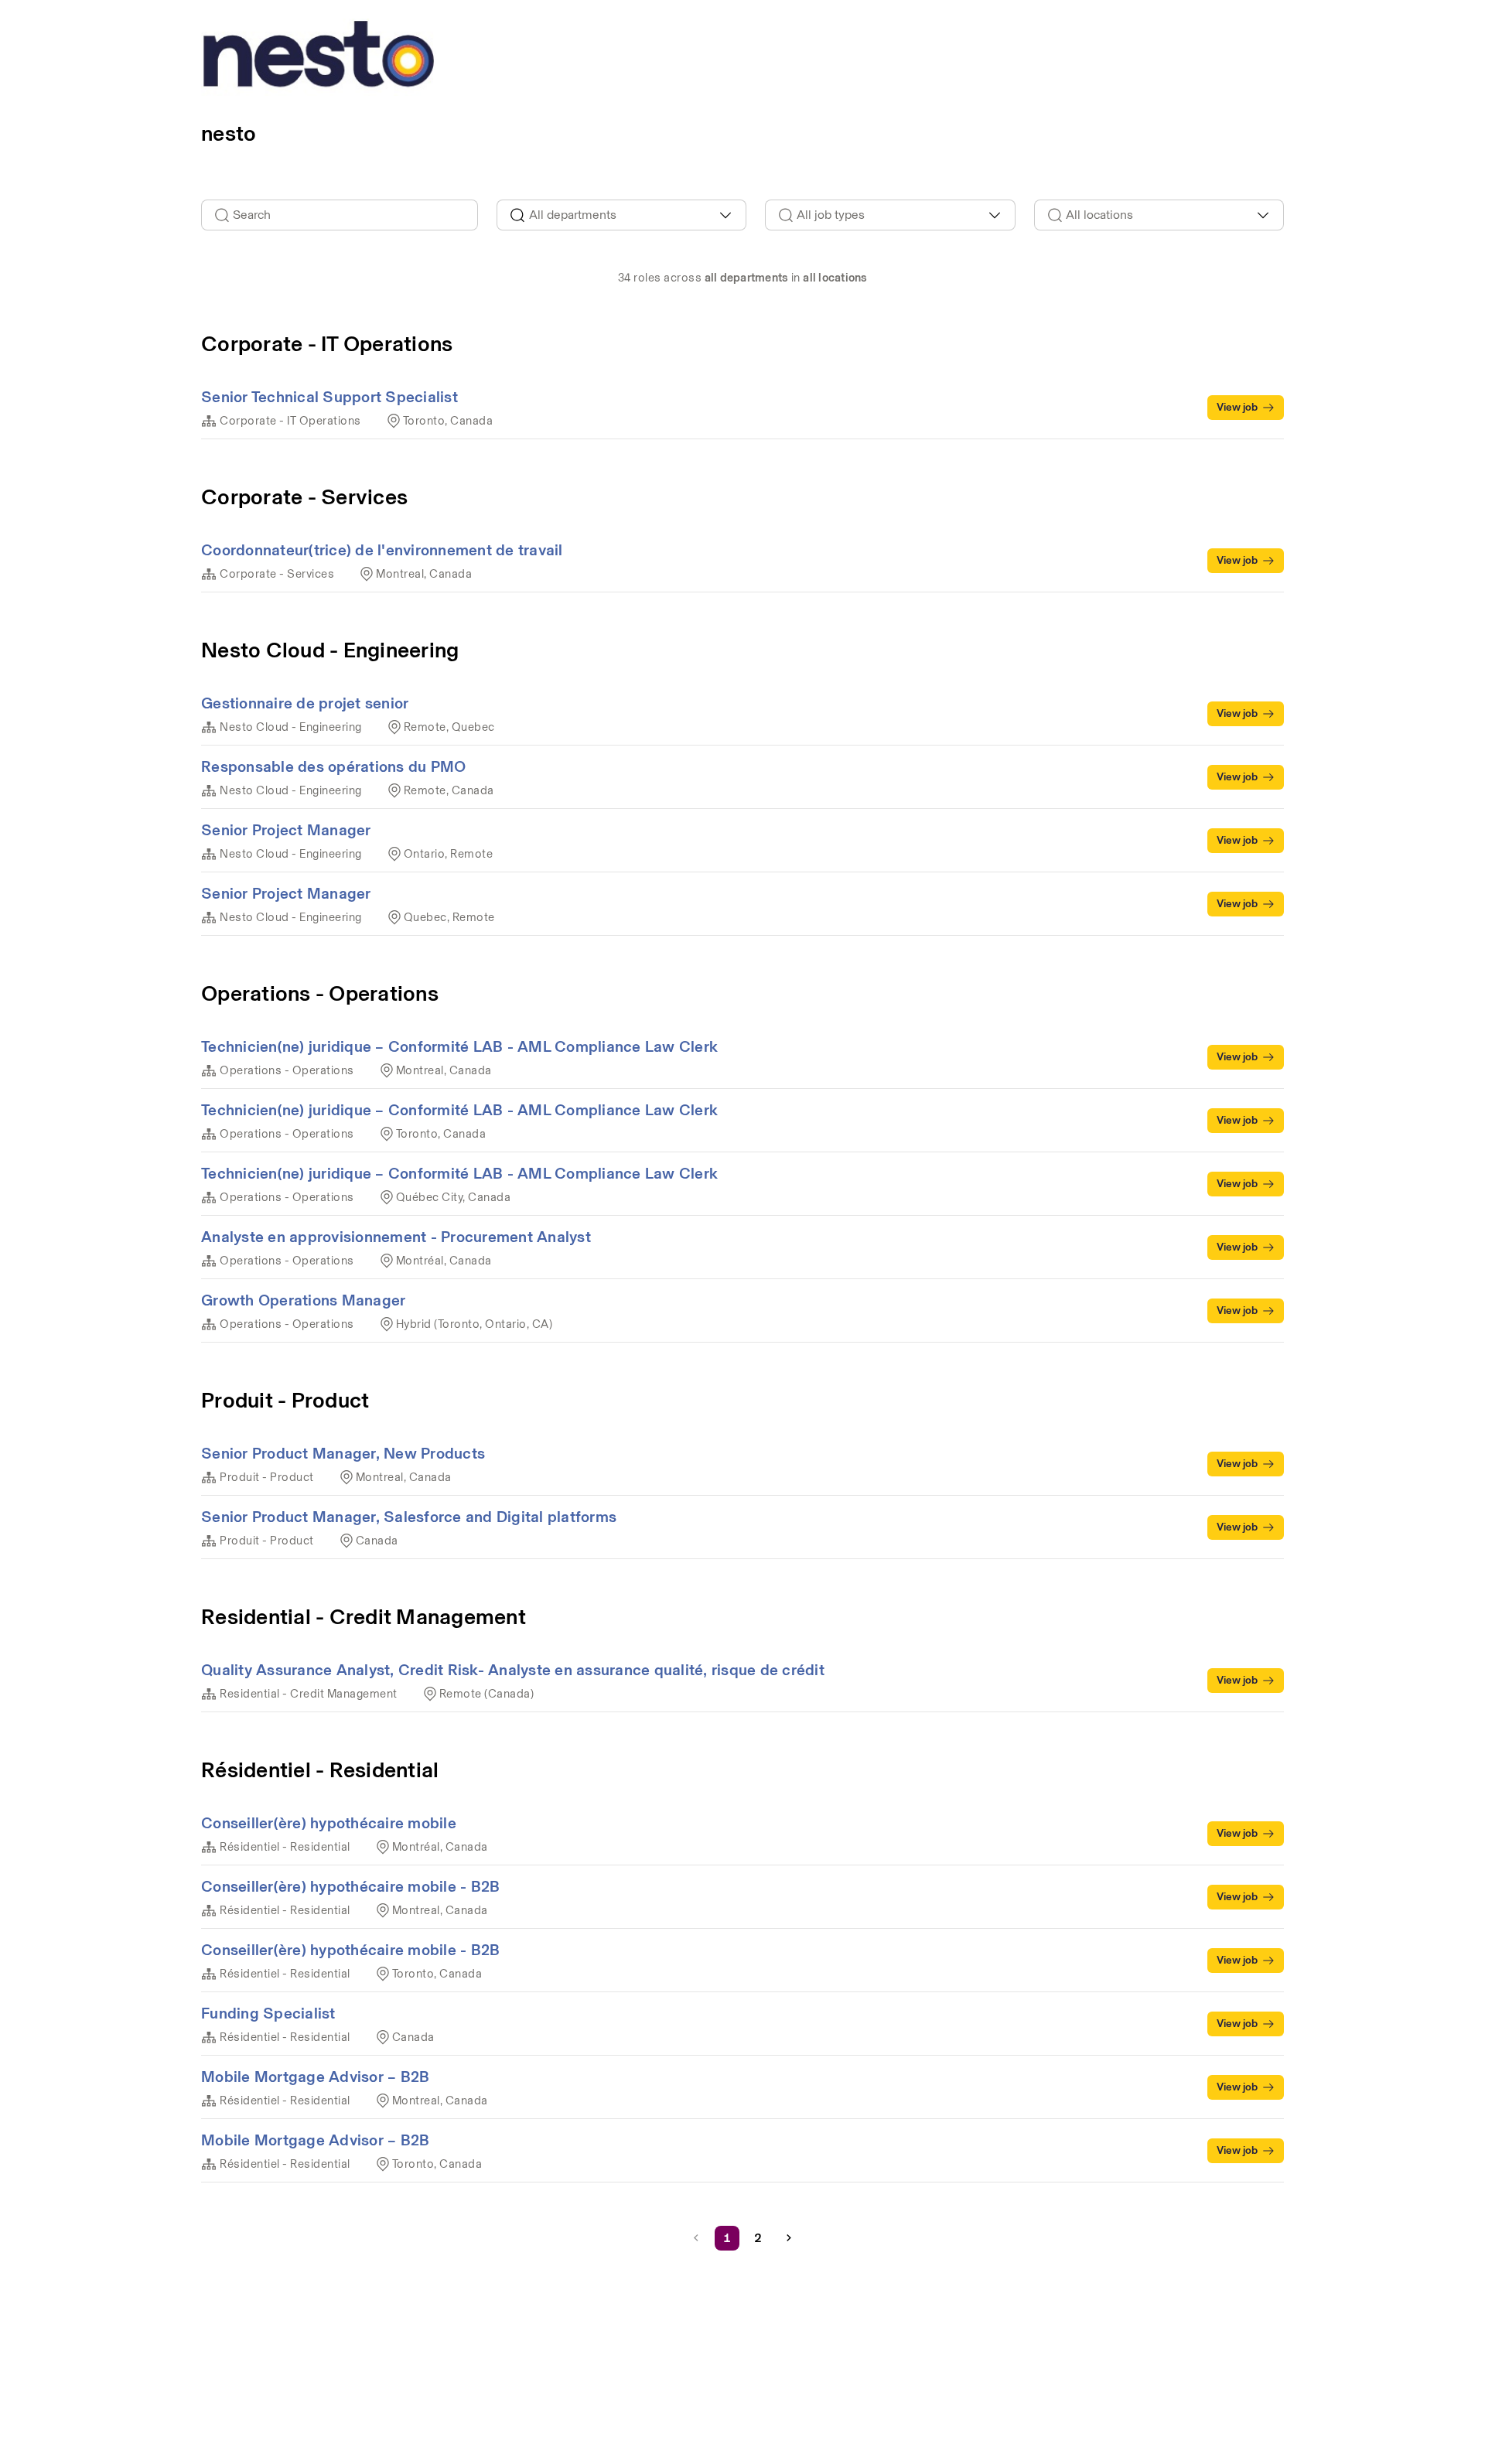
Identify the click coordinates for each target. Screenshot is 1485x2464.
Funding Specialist (268, 2013)
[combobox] (622, 215)
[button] (789, 2238)
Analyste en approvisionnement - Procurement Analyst (396, 1237)
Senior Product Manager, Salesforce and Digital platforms (409, 1517)
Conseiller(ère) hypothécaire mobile (329, 1823)
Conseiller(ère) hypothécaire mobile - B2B (350, 1886)
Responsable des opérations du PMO (333, 766)
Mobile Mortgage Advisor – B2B (315, 2077)
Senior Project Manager (286, 830)
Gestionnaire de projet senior (305, 703)
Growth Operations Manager (303, 1300)
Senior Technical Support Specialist (329, 397)
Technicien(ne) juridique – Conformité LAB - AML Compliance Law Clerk (459, 1046)
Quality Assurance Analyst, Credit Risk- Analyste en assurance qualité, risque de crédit (513, 1670)
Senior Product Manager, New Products (343, 1453)
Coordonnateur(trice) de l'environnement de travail (382, 550)
